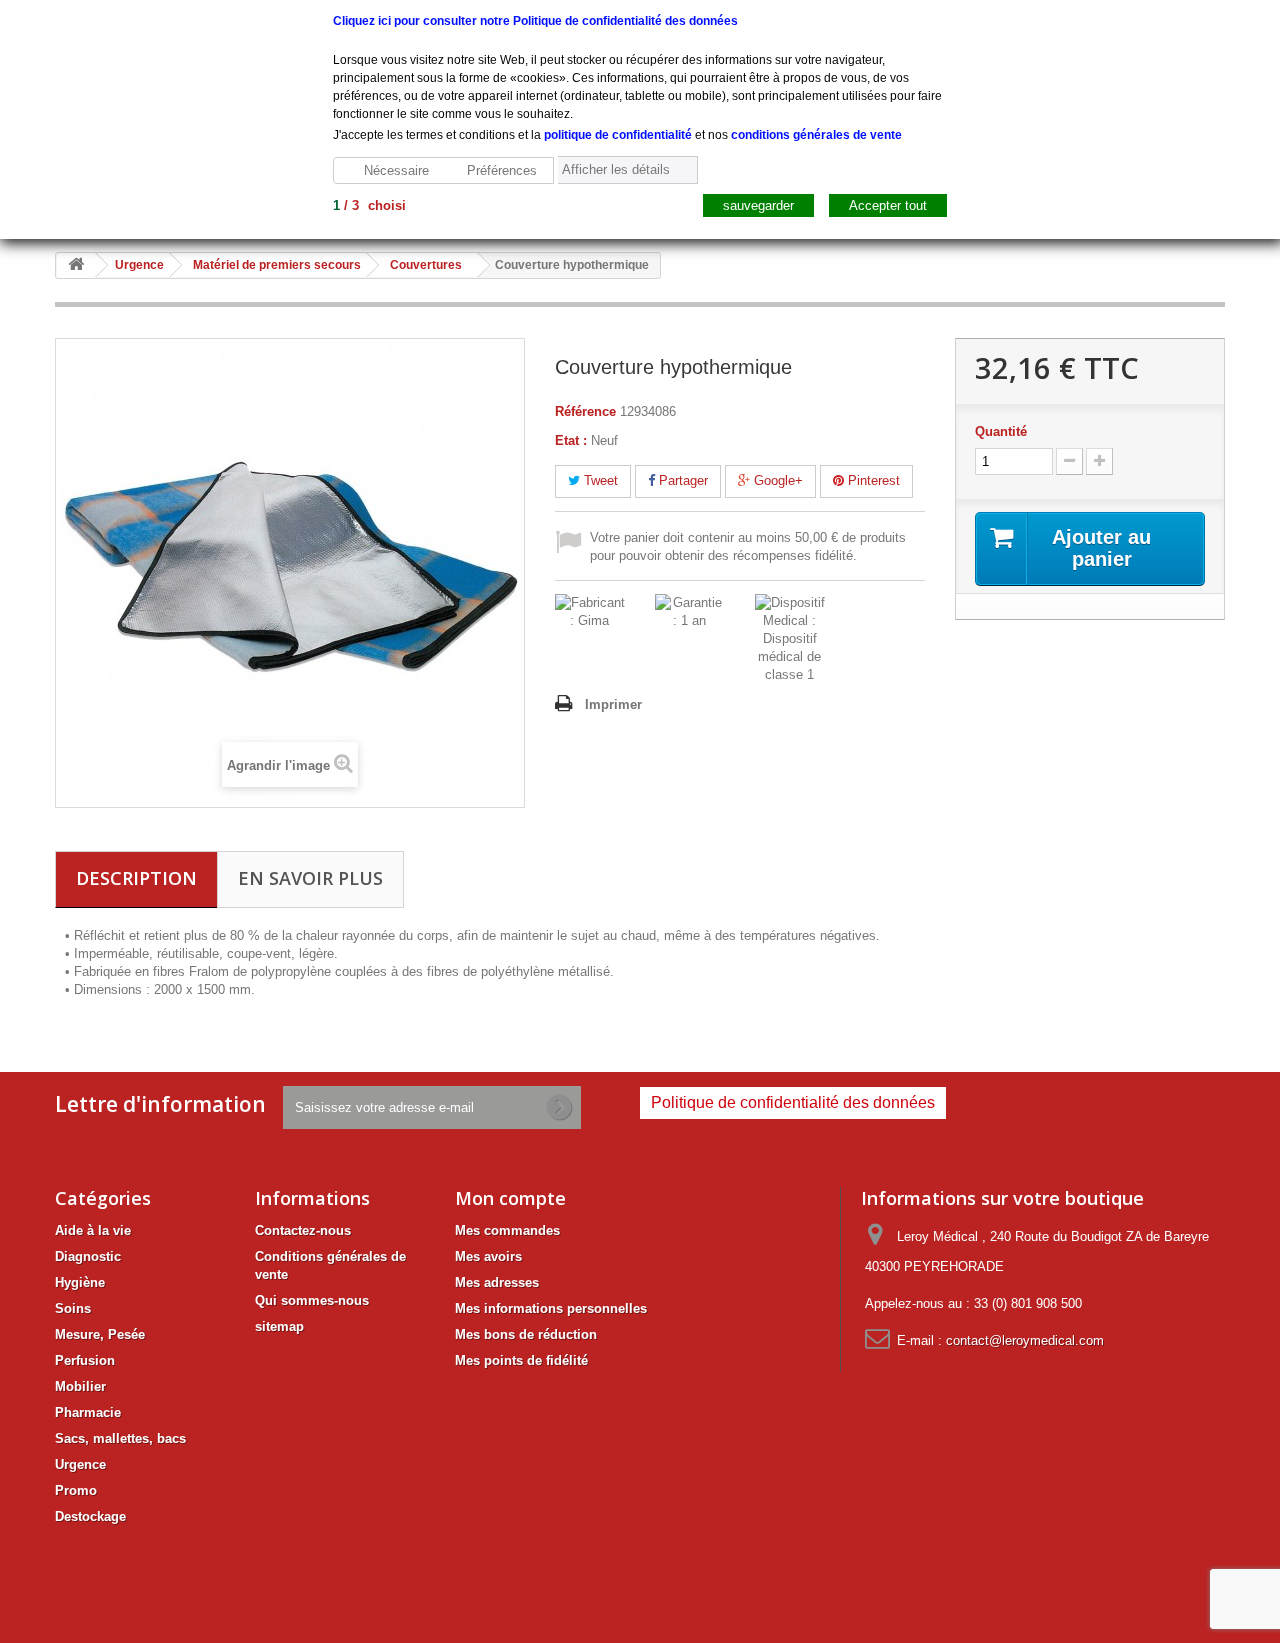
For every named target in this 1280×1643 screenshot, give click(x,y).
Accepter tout (888, 205)
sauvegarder (758, 205)
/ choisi (369, 205)
